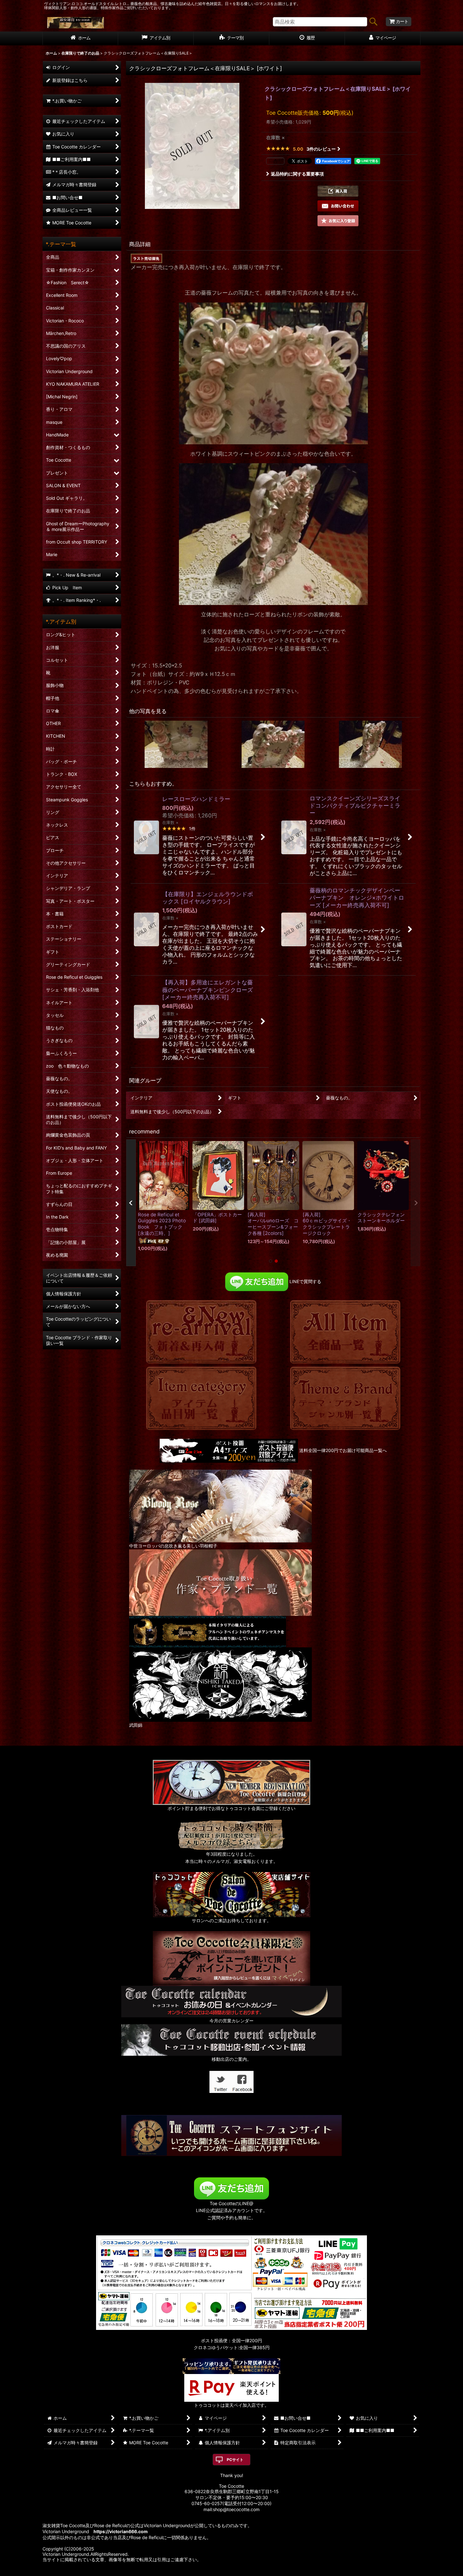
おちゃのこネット (222, 2571)
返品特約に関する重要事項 (297, 174)
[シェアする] (275, 161)
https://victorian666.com (121, 2531)
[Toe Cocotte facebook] (243, 2081)
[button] (338, 191)
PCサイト (235, 2460)
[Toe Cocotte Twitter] (220, 2081)
